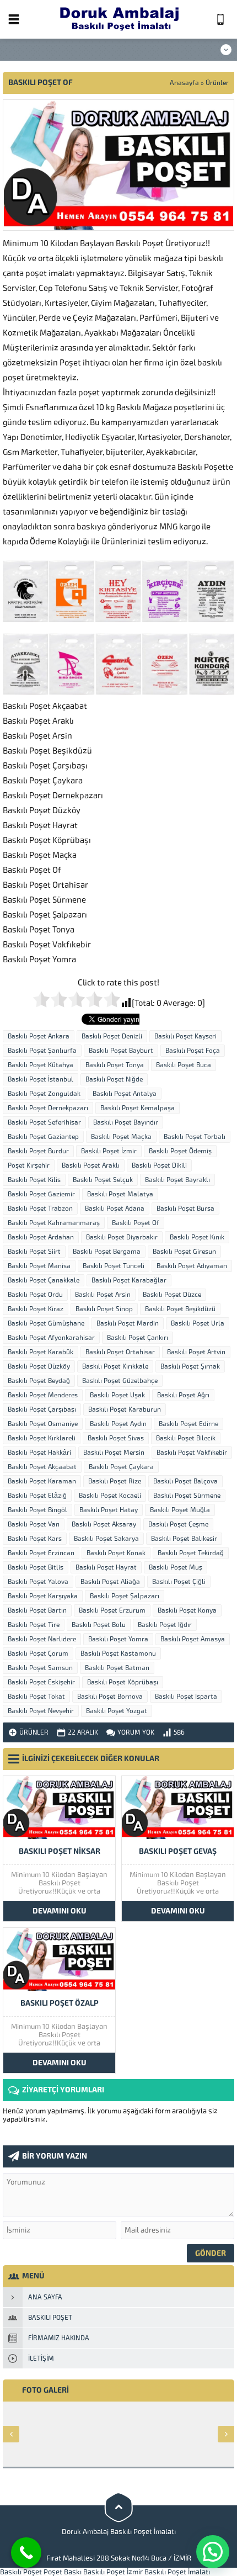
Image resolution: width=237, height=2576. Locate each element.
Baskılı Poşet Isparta (186, 1697)
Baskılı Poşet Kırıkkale (115, 1366)
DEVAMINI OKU (60, 1911)
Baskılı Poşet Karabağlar (129, 1280)
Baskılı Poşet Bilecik (186, 1438)
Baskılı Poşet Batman (117, 1668)
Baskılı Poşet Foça (193, 1051)
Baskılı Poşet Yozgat (117, 1711)
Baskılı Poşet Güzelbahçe (120, 1381)
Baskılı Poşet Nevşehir (41, 1711)
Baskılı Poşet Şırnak (190, 1366)
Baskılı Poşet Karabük (41, 1352)
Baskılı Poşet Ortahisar (120, 1352)
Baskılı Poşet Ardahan (41, 1237)
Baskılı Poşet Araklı (91, 1165)
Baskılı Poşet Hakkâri (39, 1453)
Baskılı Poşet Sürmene (187, 1496)
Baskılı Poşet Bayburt (121, 1051)
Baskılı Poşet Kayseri (185, 1036)
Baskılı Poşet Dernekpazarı (48, 1108)
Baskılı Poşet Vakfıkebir (192, 1453)
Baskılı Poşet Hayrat (106, 1567)
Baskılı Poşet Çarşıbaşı (42, 1409)
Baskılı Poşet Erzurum (112, 1610)
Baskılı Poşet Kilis (34, 1180)
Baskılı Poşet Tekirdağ (191, 1553)
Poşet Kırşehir (29, 1165)
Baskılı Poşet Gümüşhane (46, 1323)
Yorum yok (136, 1732)
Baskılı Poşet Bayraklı (177, 1180)
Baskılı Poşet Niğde (114, 1079)
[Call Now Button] (26, 2553)
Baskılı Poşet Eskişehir (41, 1682)
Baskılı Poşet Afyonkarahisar (51, 1338)
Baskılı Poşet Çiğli (179, 1582)
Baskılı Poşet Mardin (128, 1323)
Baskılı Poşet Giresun (184, 1252)
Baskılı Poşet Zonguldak (44, 1094)
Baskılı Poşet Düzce (172, 1295)
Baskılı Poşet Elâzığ (37, 1496)
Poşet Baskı (63, 2572)
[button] (213, 2552)
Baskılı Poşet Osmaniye (43, 1424)
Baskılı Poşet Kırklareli (42, 1438)
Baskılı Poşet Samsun (40, 1668)
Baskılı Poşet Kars (35, 1539)
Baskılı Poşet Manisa (39, 1266)
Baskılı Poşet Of (136, 1223)
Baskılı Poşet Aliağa (110, 1582)
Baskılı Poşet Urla (198, 1323)
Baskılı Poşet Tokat (36, 1697)
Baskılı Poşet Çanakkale (44, 1280)
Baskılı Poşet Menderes (43, 1395)
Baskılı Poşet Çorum (38, 1653)
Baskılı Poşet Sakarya (106, 1539)
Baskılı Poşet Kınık (197, 1237)
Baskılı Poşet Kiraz (36, 1309)
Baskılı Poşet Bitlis (36, 1567)
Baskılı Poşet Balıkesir (184, 1539)
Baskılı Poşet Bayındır (126, 1122)
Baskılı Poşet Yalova (38, 1582)
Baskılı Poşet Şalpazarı (125, 1596)
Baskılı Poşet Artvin (196, 1352)
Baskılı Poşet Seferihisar (44, 1122)
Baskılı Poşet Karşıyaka (43, 1596)
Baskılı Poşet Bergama (107, 1252)
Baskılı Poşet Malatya (120, 1194)
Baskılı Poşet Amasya (193, 1639)
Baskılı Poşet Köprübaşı (123, 1682)
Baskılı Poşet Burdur (38, 1151)
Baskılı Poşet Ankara (39, 1036)
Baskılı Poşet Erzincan (41, 1553)
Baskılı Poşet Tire (34, 1625)
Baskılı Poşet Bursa (185, 1209)
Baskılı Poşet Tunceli (114, 1266)
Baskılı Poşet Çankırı (138, 1338)
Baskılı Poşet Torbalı (195, 1137)
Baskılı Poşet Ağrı (183, 1395)
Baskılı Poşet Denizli (112, 1036)
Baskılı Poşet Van (34, 1524)
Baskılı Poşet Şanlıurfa (42, 1051)
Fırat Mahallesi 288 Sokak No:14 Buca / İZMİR (119, 2558)
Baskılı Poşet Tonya (115, 1065)
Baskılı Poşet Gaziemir (41, 1194)
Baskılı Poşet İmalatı (177, 2572)
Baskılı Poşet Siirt (34, 1252)
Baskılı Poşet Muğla (180, 1510)
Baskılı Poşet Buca (184, 1065)
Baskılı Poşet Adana (115, 1209)
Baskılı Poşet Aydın (118, 1424)
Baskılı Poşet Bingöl (37, 1510)
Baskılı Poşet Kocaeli (110, 1496)
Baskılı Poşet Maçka (121, 1137)
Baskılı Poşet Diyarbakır (122, 1237)
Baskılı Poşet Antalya (125, 1094)
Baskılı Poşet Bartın (37, 1610)
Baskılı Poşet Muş (176, 1567)
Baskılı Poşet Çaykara (121, 1467)
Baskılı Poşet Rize (115, 1481)
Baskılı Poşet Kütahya (41, 1065)
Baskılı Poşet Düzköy (39, 1366)
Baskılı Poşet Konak (116, 1553)
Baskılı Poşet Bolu (99, 1625)
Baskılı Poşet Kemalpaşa (138, 1108)
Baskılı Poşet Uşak (117, 1395)
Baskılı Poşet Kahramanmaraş (54, 1223)
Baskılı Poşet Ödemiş (180, 1151)
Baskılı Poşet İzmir (109, 1151)
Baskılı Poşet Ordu (35, 1295)
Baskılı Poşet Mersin (114, 1453)
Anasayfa (184, 83)
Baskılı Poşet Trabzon (40, 1209)
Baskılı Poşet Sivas (116, 1438)
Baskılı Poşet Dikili (159, 1165)
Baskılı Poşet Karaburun (125, 1409)
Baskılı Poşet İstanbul (41, 1079)
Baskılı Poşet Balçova (185, 1481)
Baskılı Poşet (21, 2572)
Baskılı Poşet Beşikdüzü (180, 1309)
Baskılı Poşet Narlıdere (42, 1639)
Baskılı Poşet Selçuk (103, 1180)
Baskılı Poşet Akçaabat (42, 1467)
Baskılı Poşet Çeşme (178, 1524)
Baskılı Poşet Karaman (42, 1481)
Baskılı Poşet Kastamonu (118, 1653)
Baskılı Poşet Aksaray (104, 1524)
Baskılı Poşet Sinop (104, 1309)
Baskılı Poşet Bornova (110, 1697)
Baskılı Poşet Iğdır (165, 1625)
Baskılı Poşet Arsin (103, 1295)
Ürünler (217, 83)
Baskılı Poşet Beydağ (39, 1381)
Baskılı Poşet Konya (187, 1610)
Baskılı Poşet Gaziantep (43, 1137)
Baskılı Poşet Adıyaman (192, 1266)
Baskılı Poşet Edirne (188, 1424)
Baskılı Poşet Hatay (109, 1510)
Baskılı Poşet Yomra (118, 1639)
